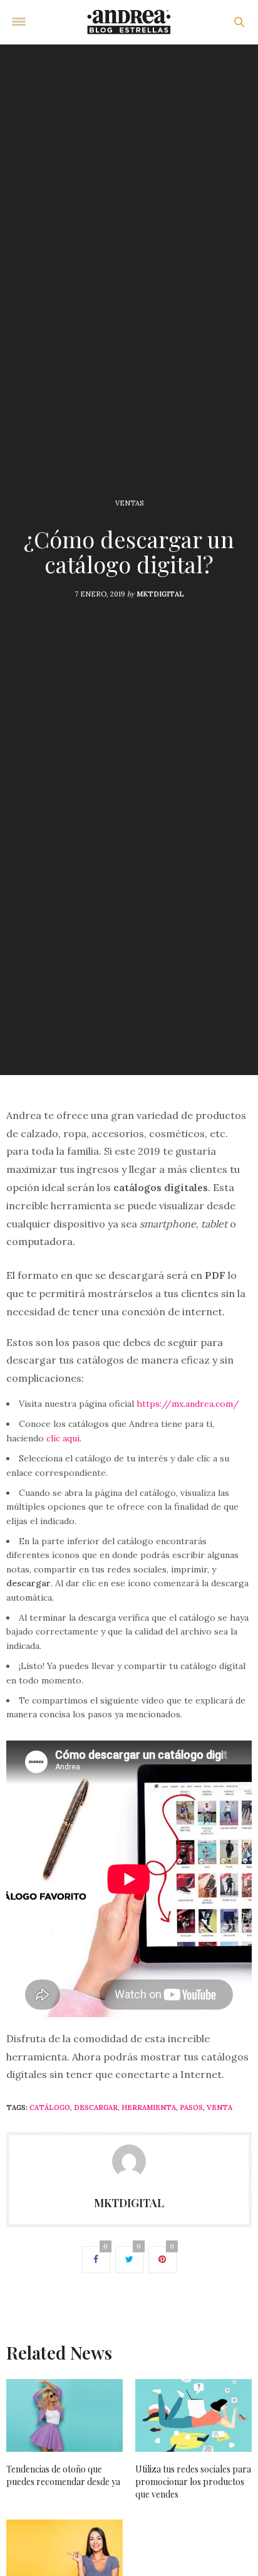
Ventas (129, 503)
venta (219, 2107)
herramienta (149, 2107)
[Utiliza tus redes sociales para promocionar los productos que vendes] (194, 2415)
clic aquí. (64, 1438)
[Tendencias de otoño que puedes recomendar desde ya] (64, 2415)
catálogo (50, 2107)
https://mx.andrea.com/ (188, 1404)
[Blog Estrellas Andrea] (129, 22)
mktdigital (160, 594)
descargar (96, 2107)
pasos (191, 2107)
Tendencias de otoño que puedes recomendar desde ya (63, 2475)
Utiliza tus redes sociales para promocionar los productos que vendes (193, 2482)
